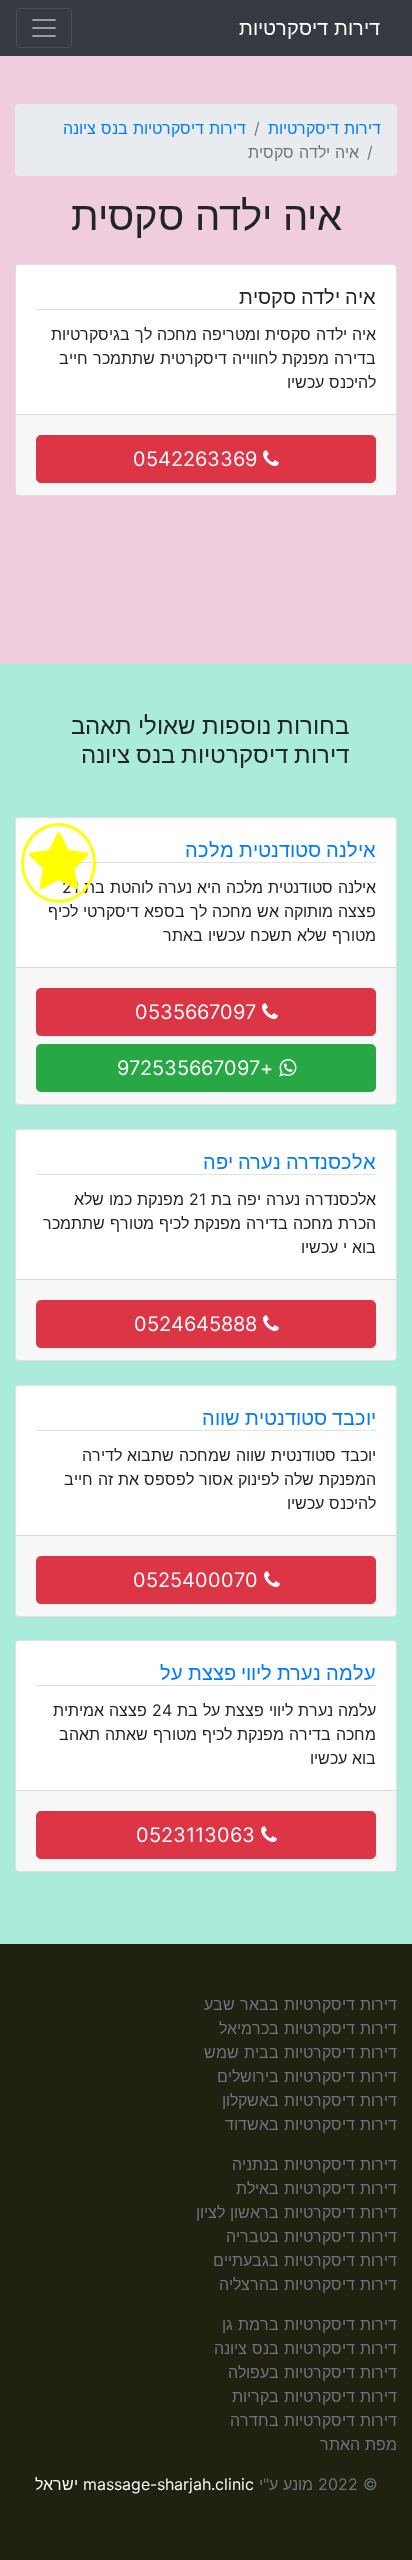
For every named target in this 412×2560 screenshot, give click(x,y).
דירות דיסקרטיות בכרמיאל (308, 2028)
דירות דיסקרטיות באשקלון (309, 2100)
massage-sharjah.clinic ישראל (144, 2484)
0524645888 (198, 1324)
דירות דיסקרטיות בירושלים (307, 2076)
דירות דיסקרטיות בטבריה (311, 2236)
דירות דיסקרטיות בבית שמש (300, 2052)
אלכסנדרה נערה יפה (289, 1162)
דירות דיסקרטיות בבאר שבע (300, 2004)
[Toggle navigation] (44, 28)
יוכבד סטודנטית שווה (289, 1418)
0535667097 (198, 1012)
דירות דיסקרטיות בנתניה (314, 2164)
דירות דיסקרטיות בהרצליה (308, 2284)
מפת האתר (358, 2444)
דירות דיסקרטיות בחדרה (313, 2420)
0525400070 (198, 1580)
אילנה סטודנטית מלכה (280, 850)
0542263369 (198, 459)
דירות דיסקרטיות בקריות (314, 2396)
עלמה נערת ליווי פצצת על (268, 1673)
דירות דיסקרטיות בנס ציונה (154, 128)
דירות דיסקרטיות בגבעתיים (305, 2260)
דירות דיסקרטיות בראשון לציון (296, 2212)
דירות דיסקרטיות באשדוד (311, 2124)
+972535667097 (198, 1068)
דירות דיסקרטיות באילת (316, 2188)
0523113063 (198, 1835)
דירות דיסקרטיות (309, 28)
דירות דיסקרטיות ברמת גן (309, 2324)
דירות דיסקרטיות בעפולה (312, 2372)
